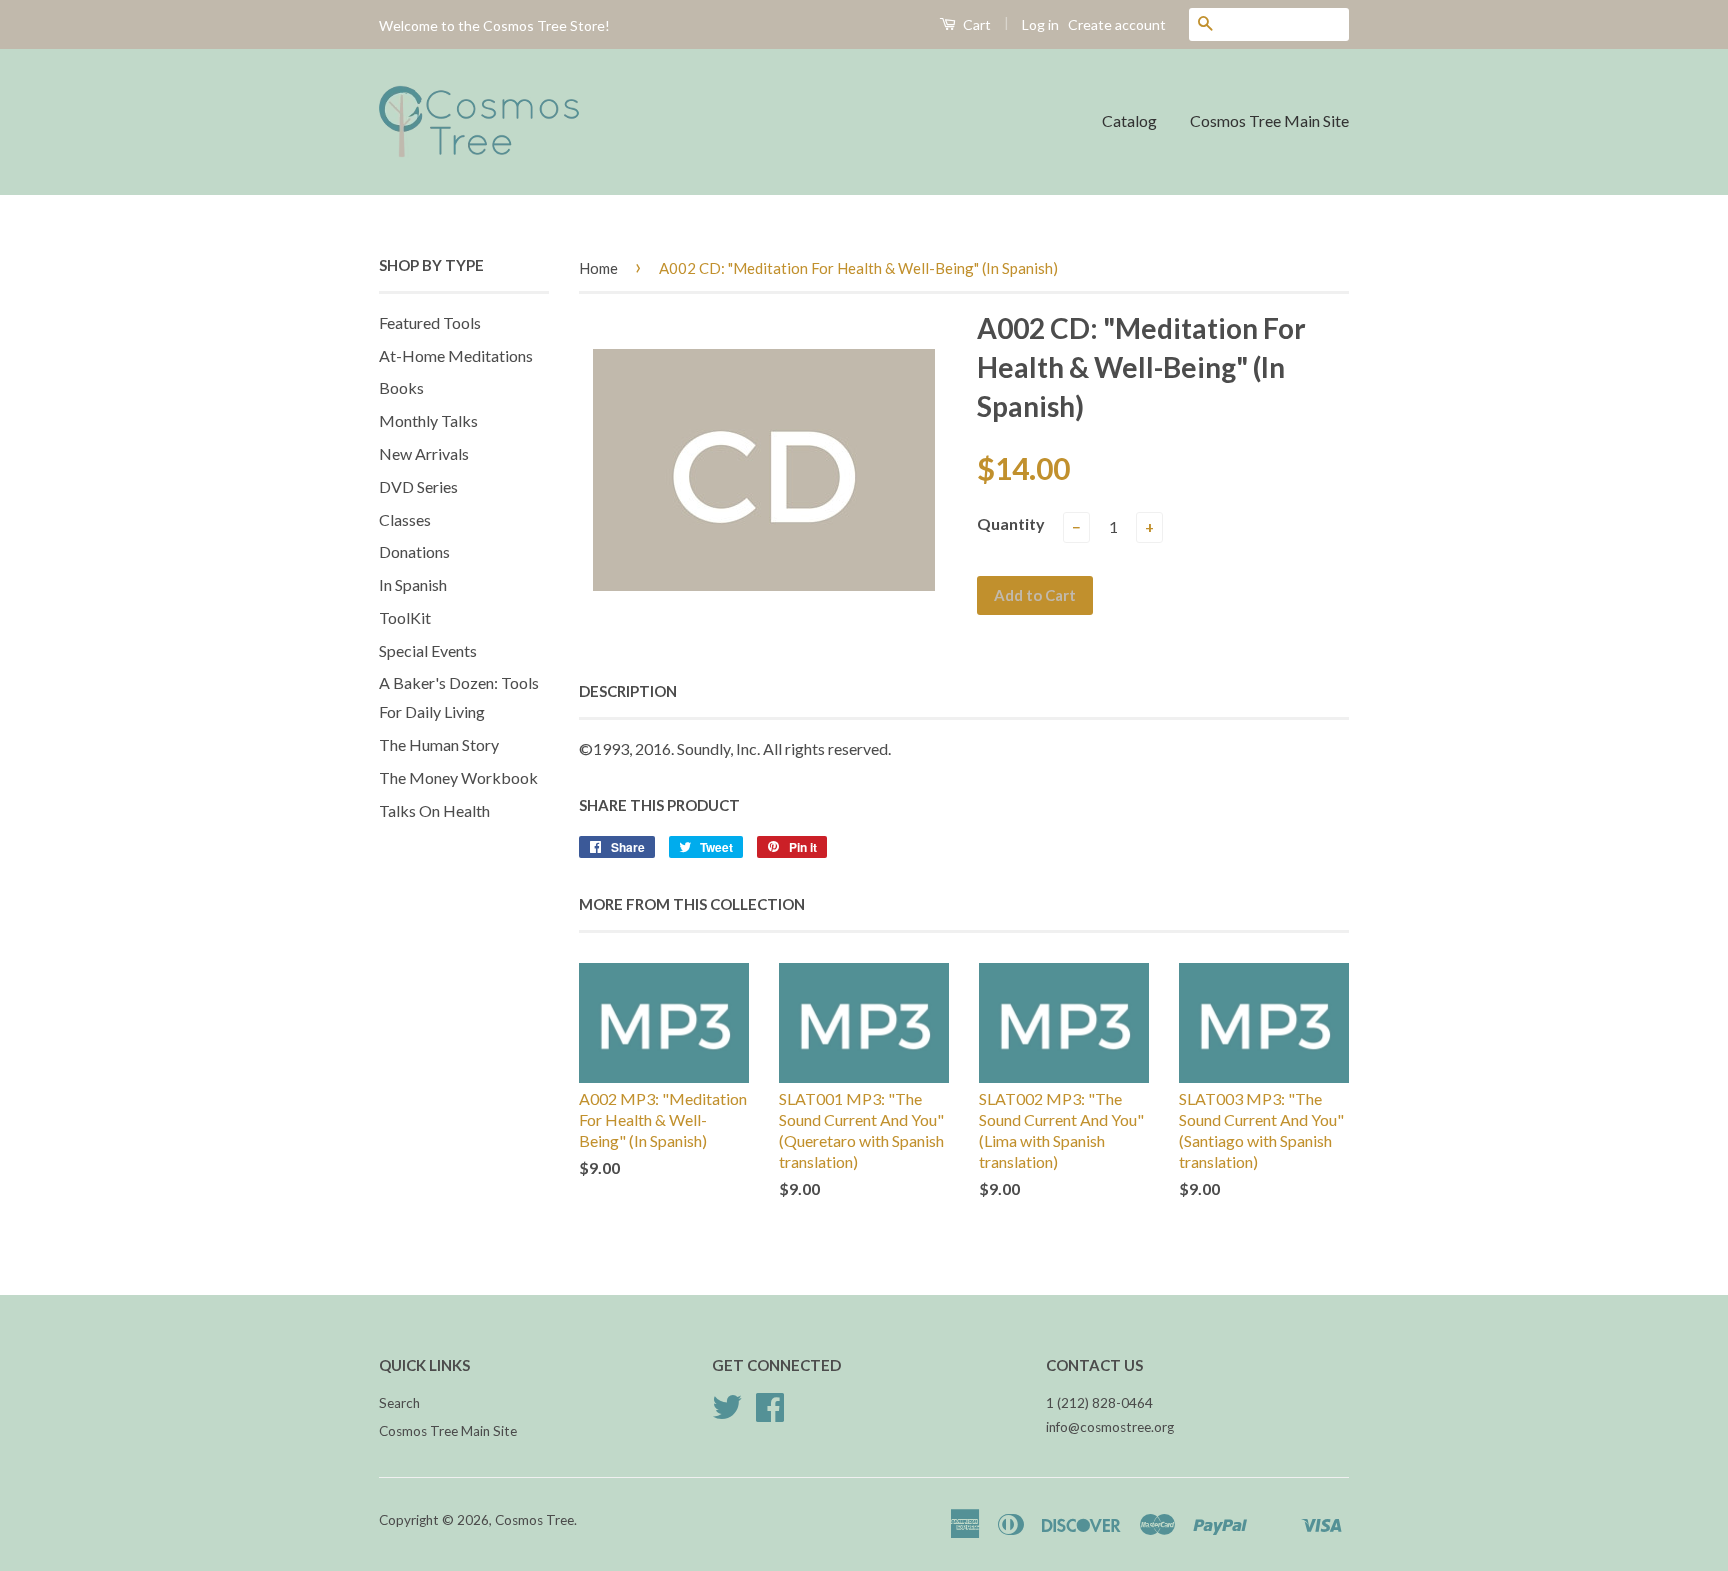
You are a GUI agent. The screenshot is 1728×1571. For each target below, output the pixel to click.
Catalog (1129, 120)
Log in (1040, 24)
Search (399, 1403)
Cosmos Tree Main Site (1269, 120)
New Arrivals (424, 453)
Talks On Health (434, 810)
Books (401, 387)
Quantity (1011, 523)
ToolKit (405, 617)
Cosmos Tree (534, 1520)
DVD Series (418, 486)
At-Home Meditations (456, 355)
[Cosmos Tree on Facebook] (770, 1414)
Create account (1117, 24)
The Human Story (439, 744)
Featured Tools (430, 322)
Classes (405, 519)
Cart (975, 24)
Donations (414, 551)
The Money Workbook (458, 777)
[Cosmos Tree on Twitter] (727, 1414)
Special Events (428, 650)
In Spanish (413, 584)
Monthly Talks (428, 420)
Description (628, 691)
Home (598, 268)
